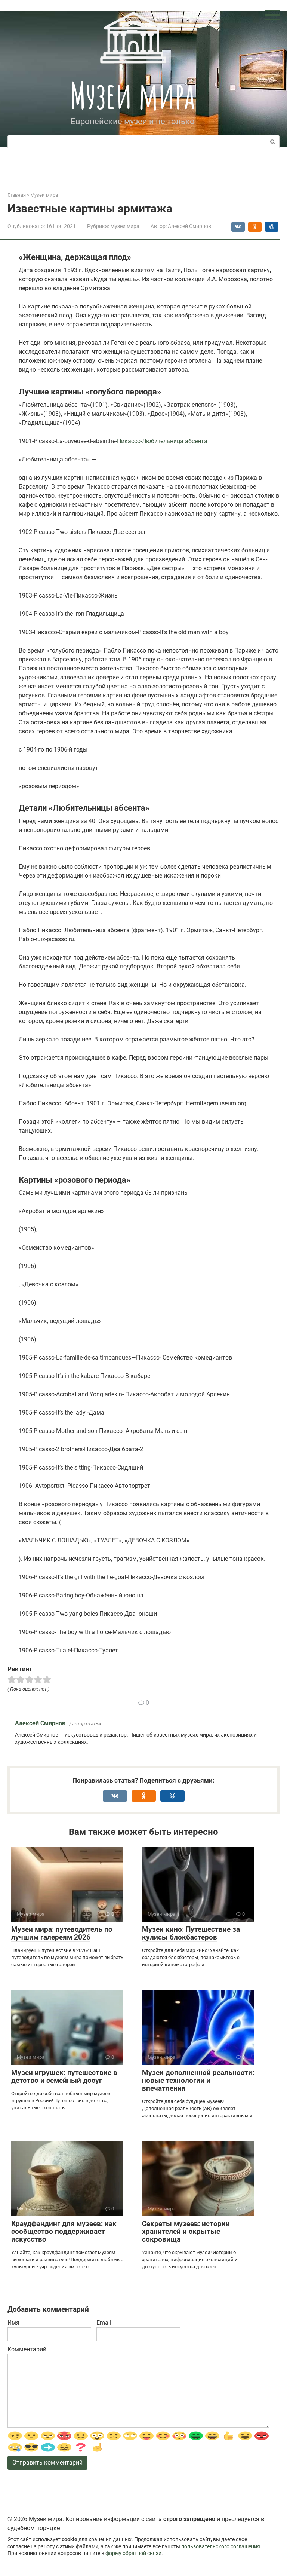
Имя (13, 2323)
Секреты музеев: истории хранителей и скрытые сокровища (186, 2231)
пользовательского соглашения (221, 2547)
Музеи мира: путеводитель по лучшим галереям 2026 (62, 1933)
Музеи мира (132, 95)
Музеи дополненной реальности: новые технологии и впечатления (198, 2080)
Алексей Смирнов (40, 1723)
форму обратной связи (133, 2553)
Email (104, 2323)
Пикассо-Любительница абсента (162, 441)
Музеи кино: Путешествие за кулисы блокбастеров (191, 1933)
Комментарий (27, 2349)
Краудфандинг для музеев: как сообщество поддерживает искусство (64, 2231)
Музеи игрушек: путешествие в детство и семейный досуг (64, 2076)
